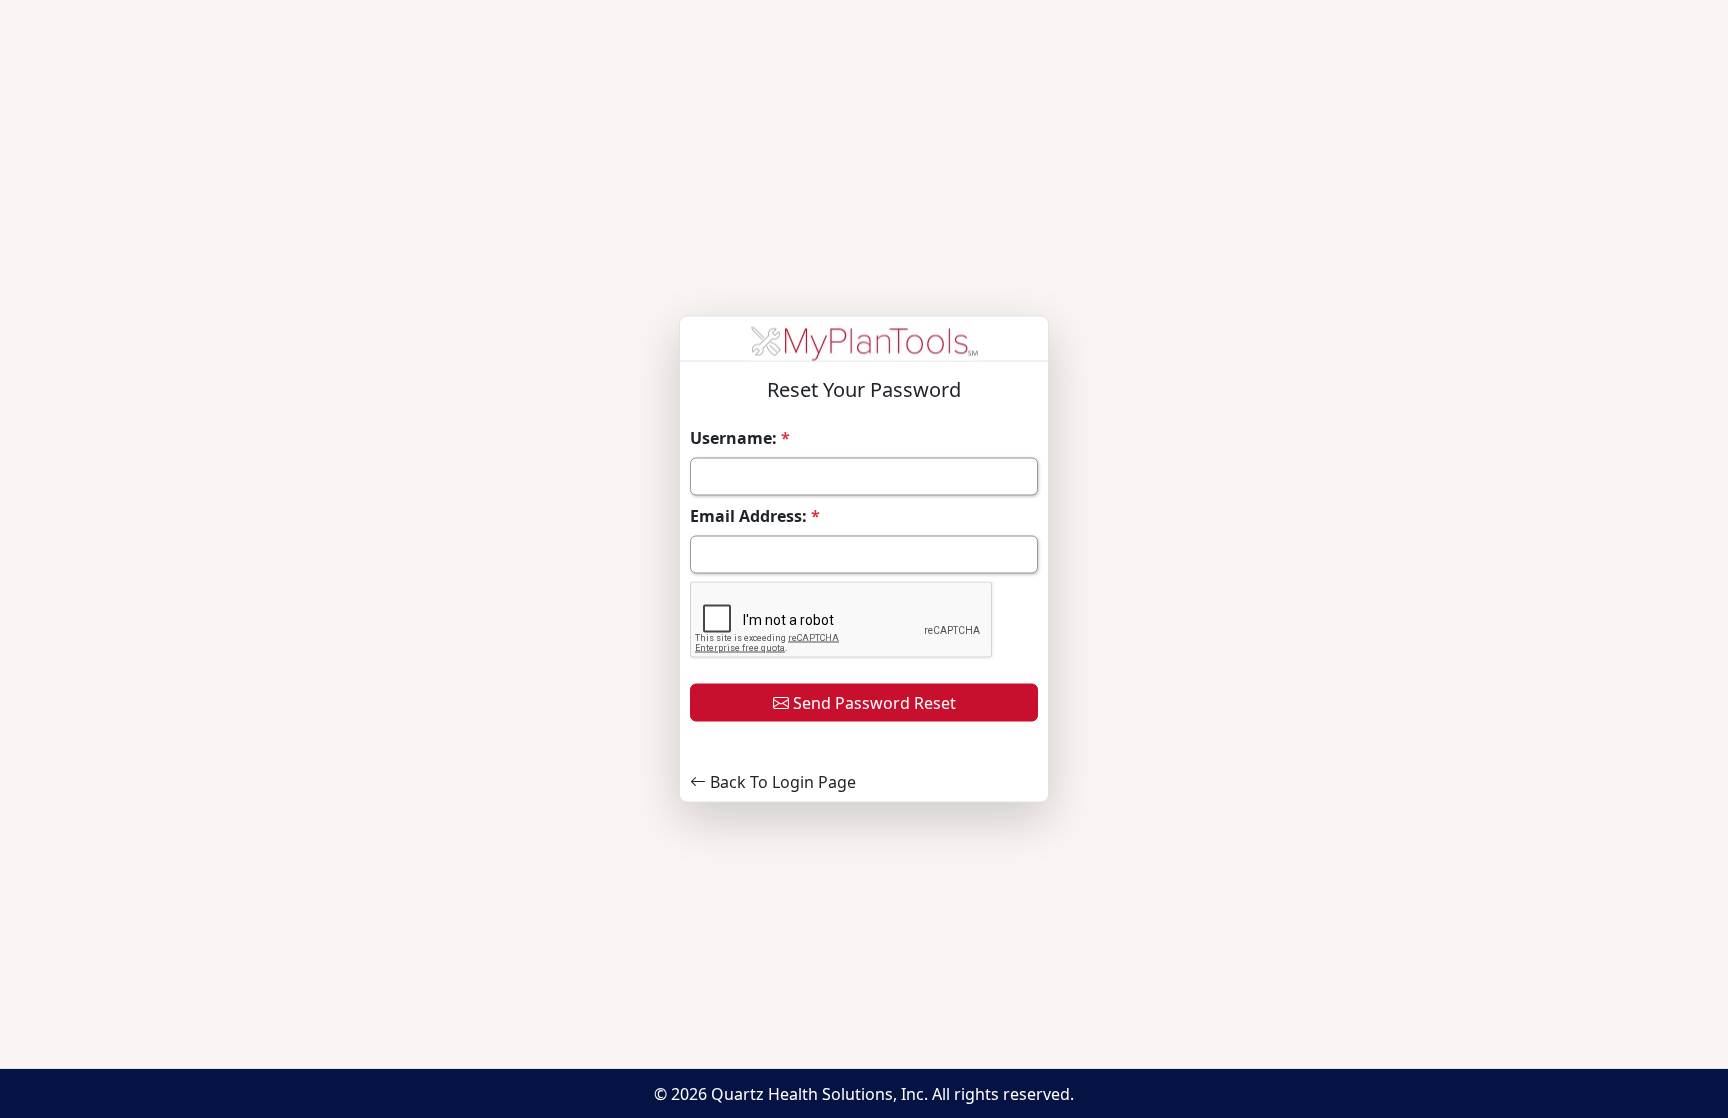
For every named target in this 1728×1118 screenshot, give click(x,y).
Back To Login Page (781, 782)
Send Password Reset (872, 703)
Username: (740, 438)
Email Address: (755, 516)
